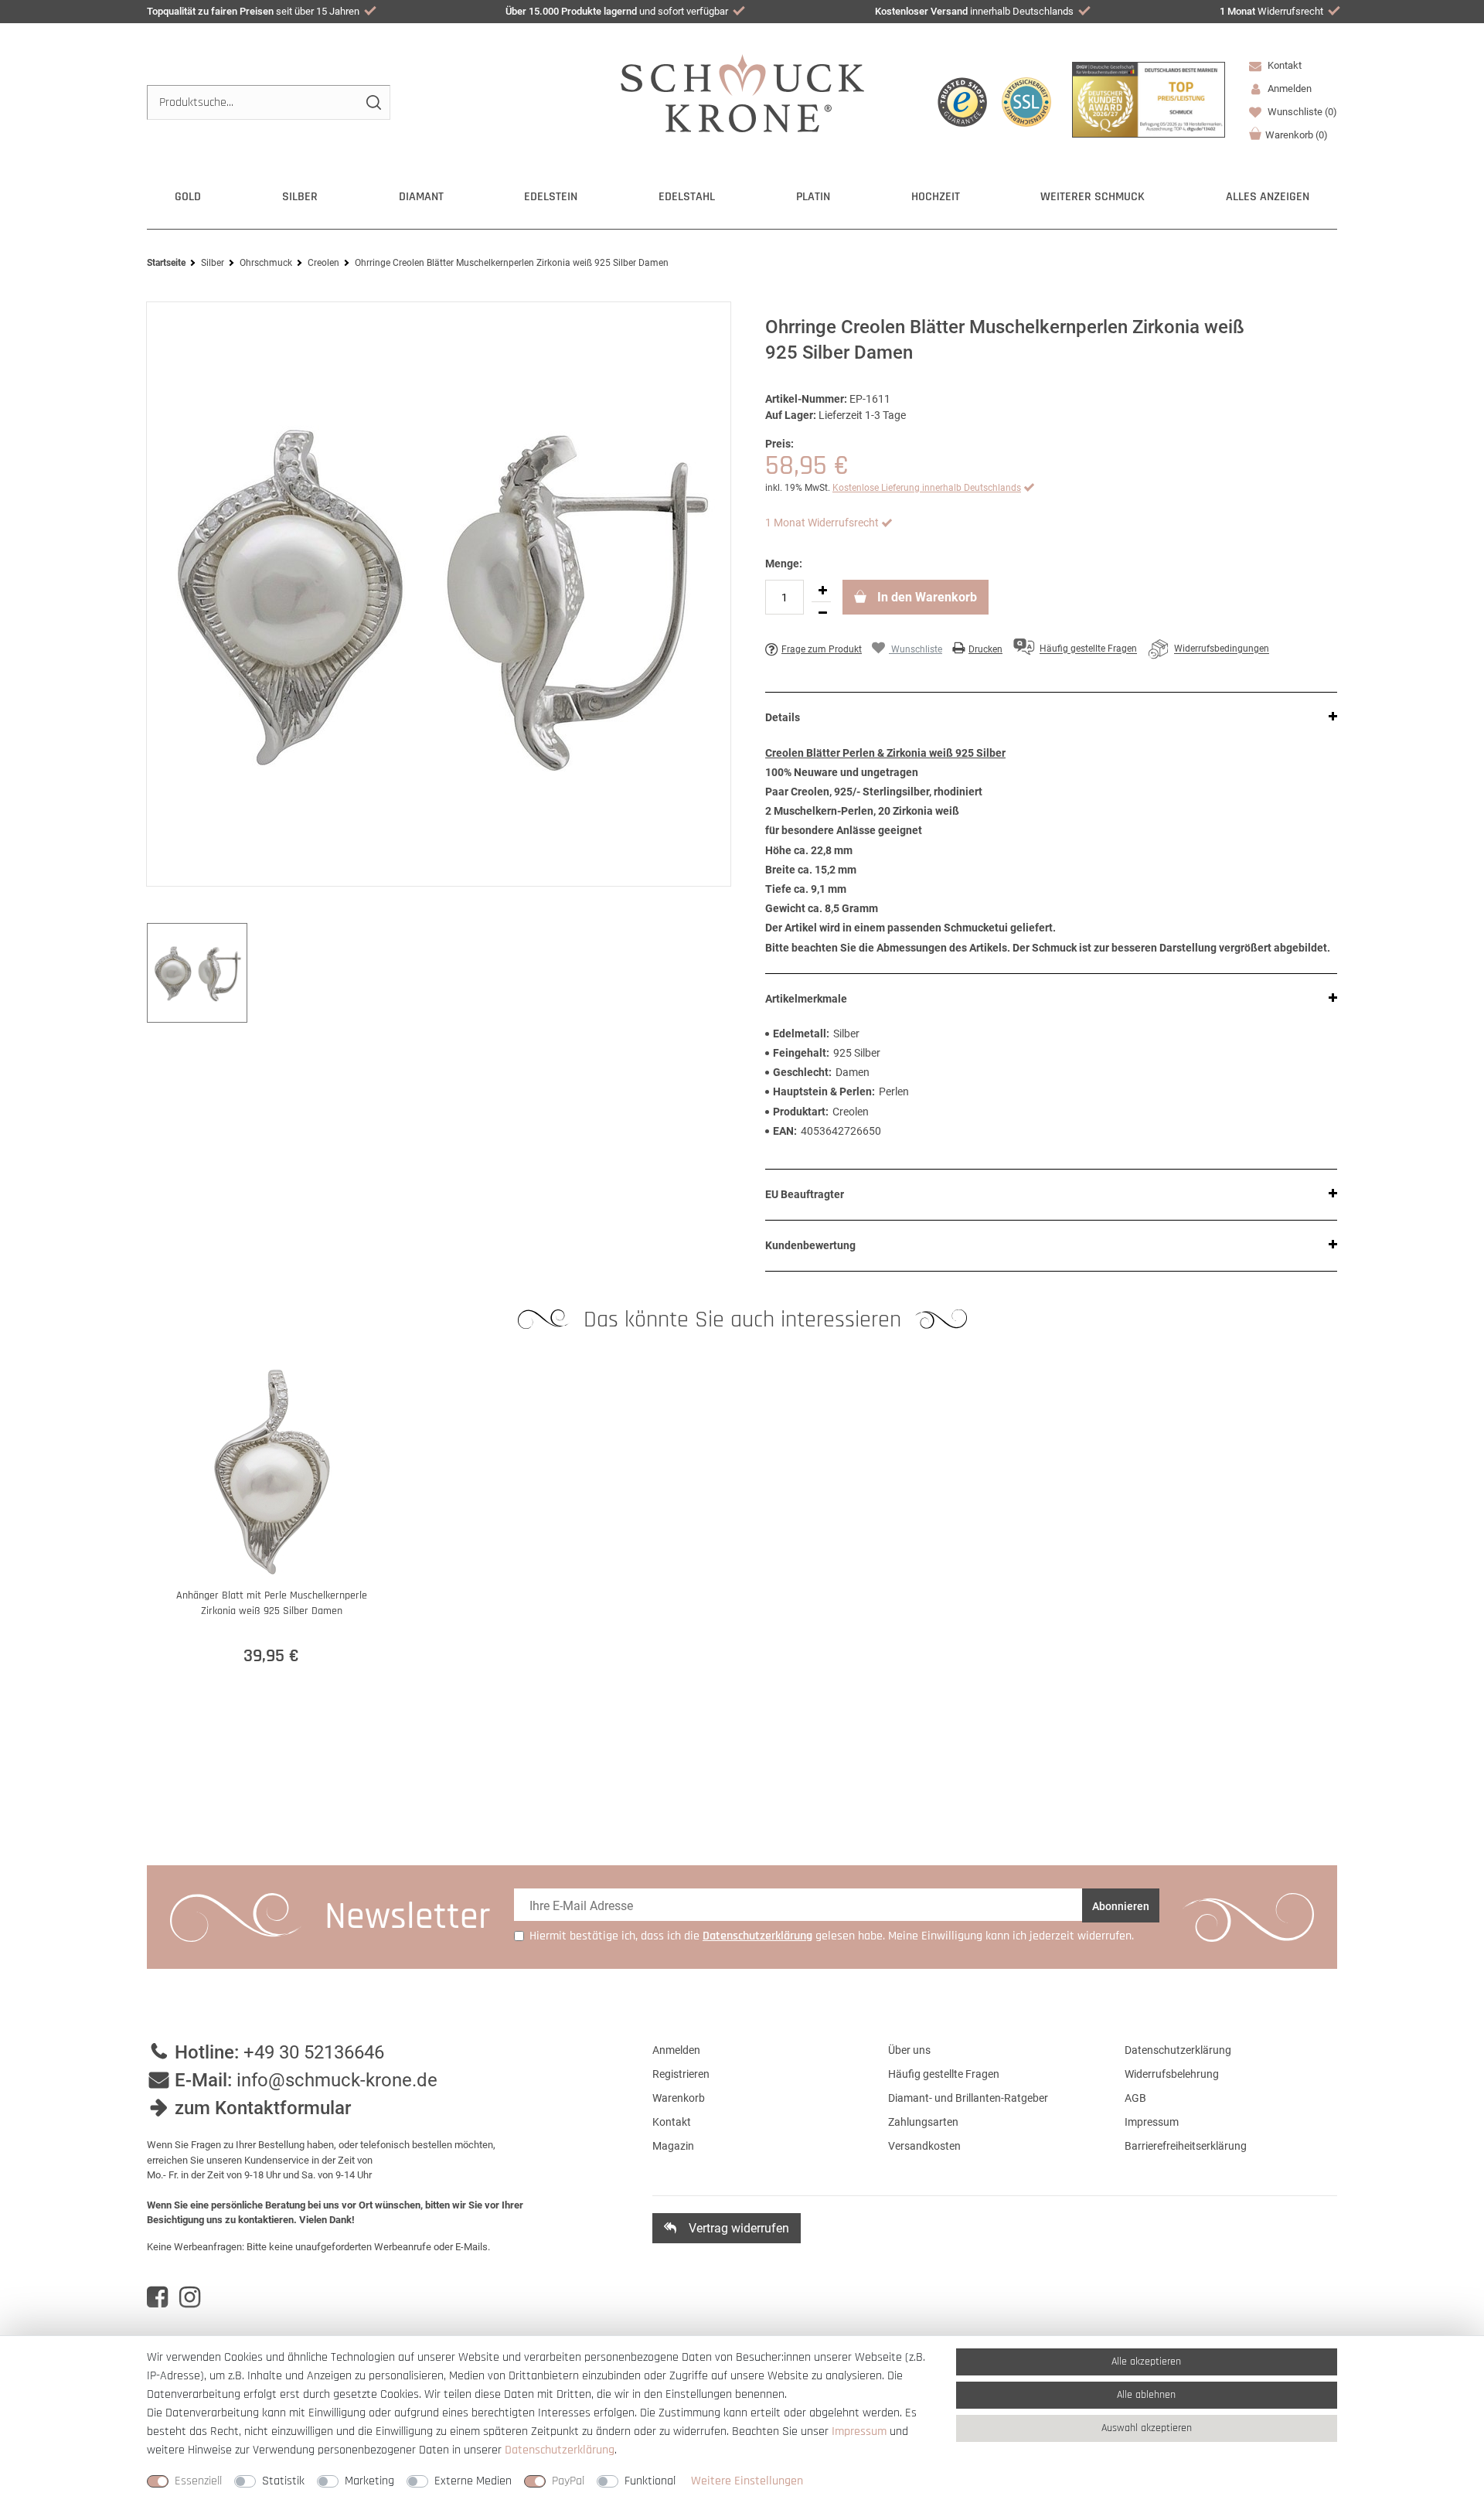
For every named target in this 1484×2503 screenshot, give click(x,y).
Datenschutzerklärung (1178, 2050)
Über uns (909, 2050)
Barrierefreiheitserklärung (1186, 2146)
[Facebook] (157, 2297)
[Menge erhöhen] (822, 591)
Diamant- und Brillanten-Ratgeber (968, 2098)
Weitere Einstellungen (747, 2481)
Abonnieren (1121, 1906)
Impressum (1152, 2122)
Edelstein (551, 197)
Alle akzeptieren (1146, 2362)
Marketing (369, 2481)
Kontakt (1283, 65)
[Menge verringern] (822, 613)
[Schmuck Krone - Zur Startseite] (742, 92)
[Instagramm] (190, 2297)
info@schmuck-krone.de (337, 2080)
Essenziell (198, 2481)
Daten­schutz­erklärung (560, 2450)
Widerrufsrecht (1271, 11)
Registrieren (681, 2074)
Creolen (323, 263)
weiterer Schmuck (1093, 197)
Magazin (673, 2146)
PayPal (568, 2481)
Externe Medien (473, 2481)
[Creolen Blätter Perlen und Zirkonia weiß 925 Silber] (439, 594)
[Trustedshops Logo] (962, 102)
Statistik (283, 2481)
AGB (1135, 2098)
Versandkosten (924, 2146)
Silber (300, 197)
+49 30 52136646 (314, 2052)
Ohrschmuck (266, 263)
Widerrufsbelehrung (1172, 2074)
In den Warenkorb (926, 597)
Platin (813, 197)
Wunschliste (1301, 112)
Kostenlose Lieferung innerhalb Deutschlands (927, 488)
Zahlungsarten (923, 2122)
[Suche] (373, 102)
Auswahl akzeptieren (1147, 2428)
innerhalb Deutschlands (974, 11)
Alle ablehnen (1146, 2395)
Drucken (985, 649)
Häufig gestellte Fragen (944, 2074)
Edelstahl (687, 197)
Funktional (650, 2481)
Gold (188, 197)
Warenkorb (1297, 135)
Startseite (166, 263)
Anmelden (676, 2050)
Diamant (421, 197)
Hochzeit (936, 197)
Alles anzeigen (1268, 197)
